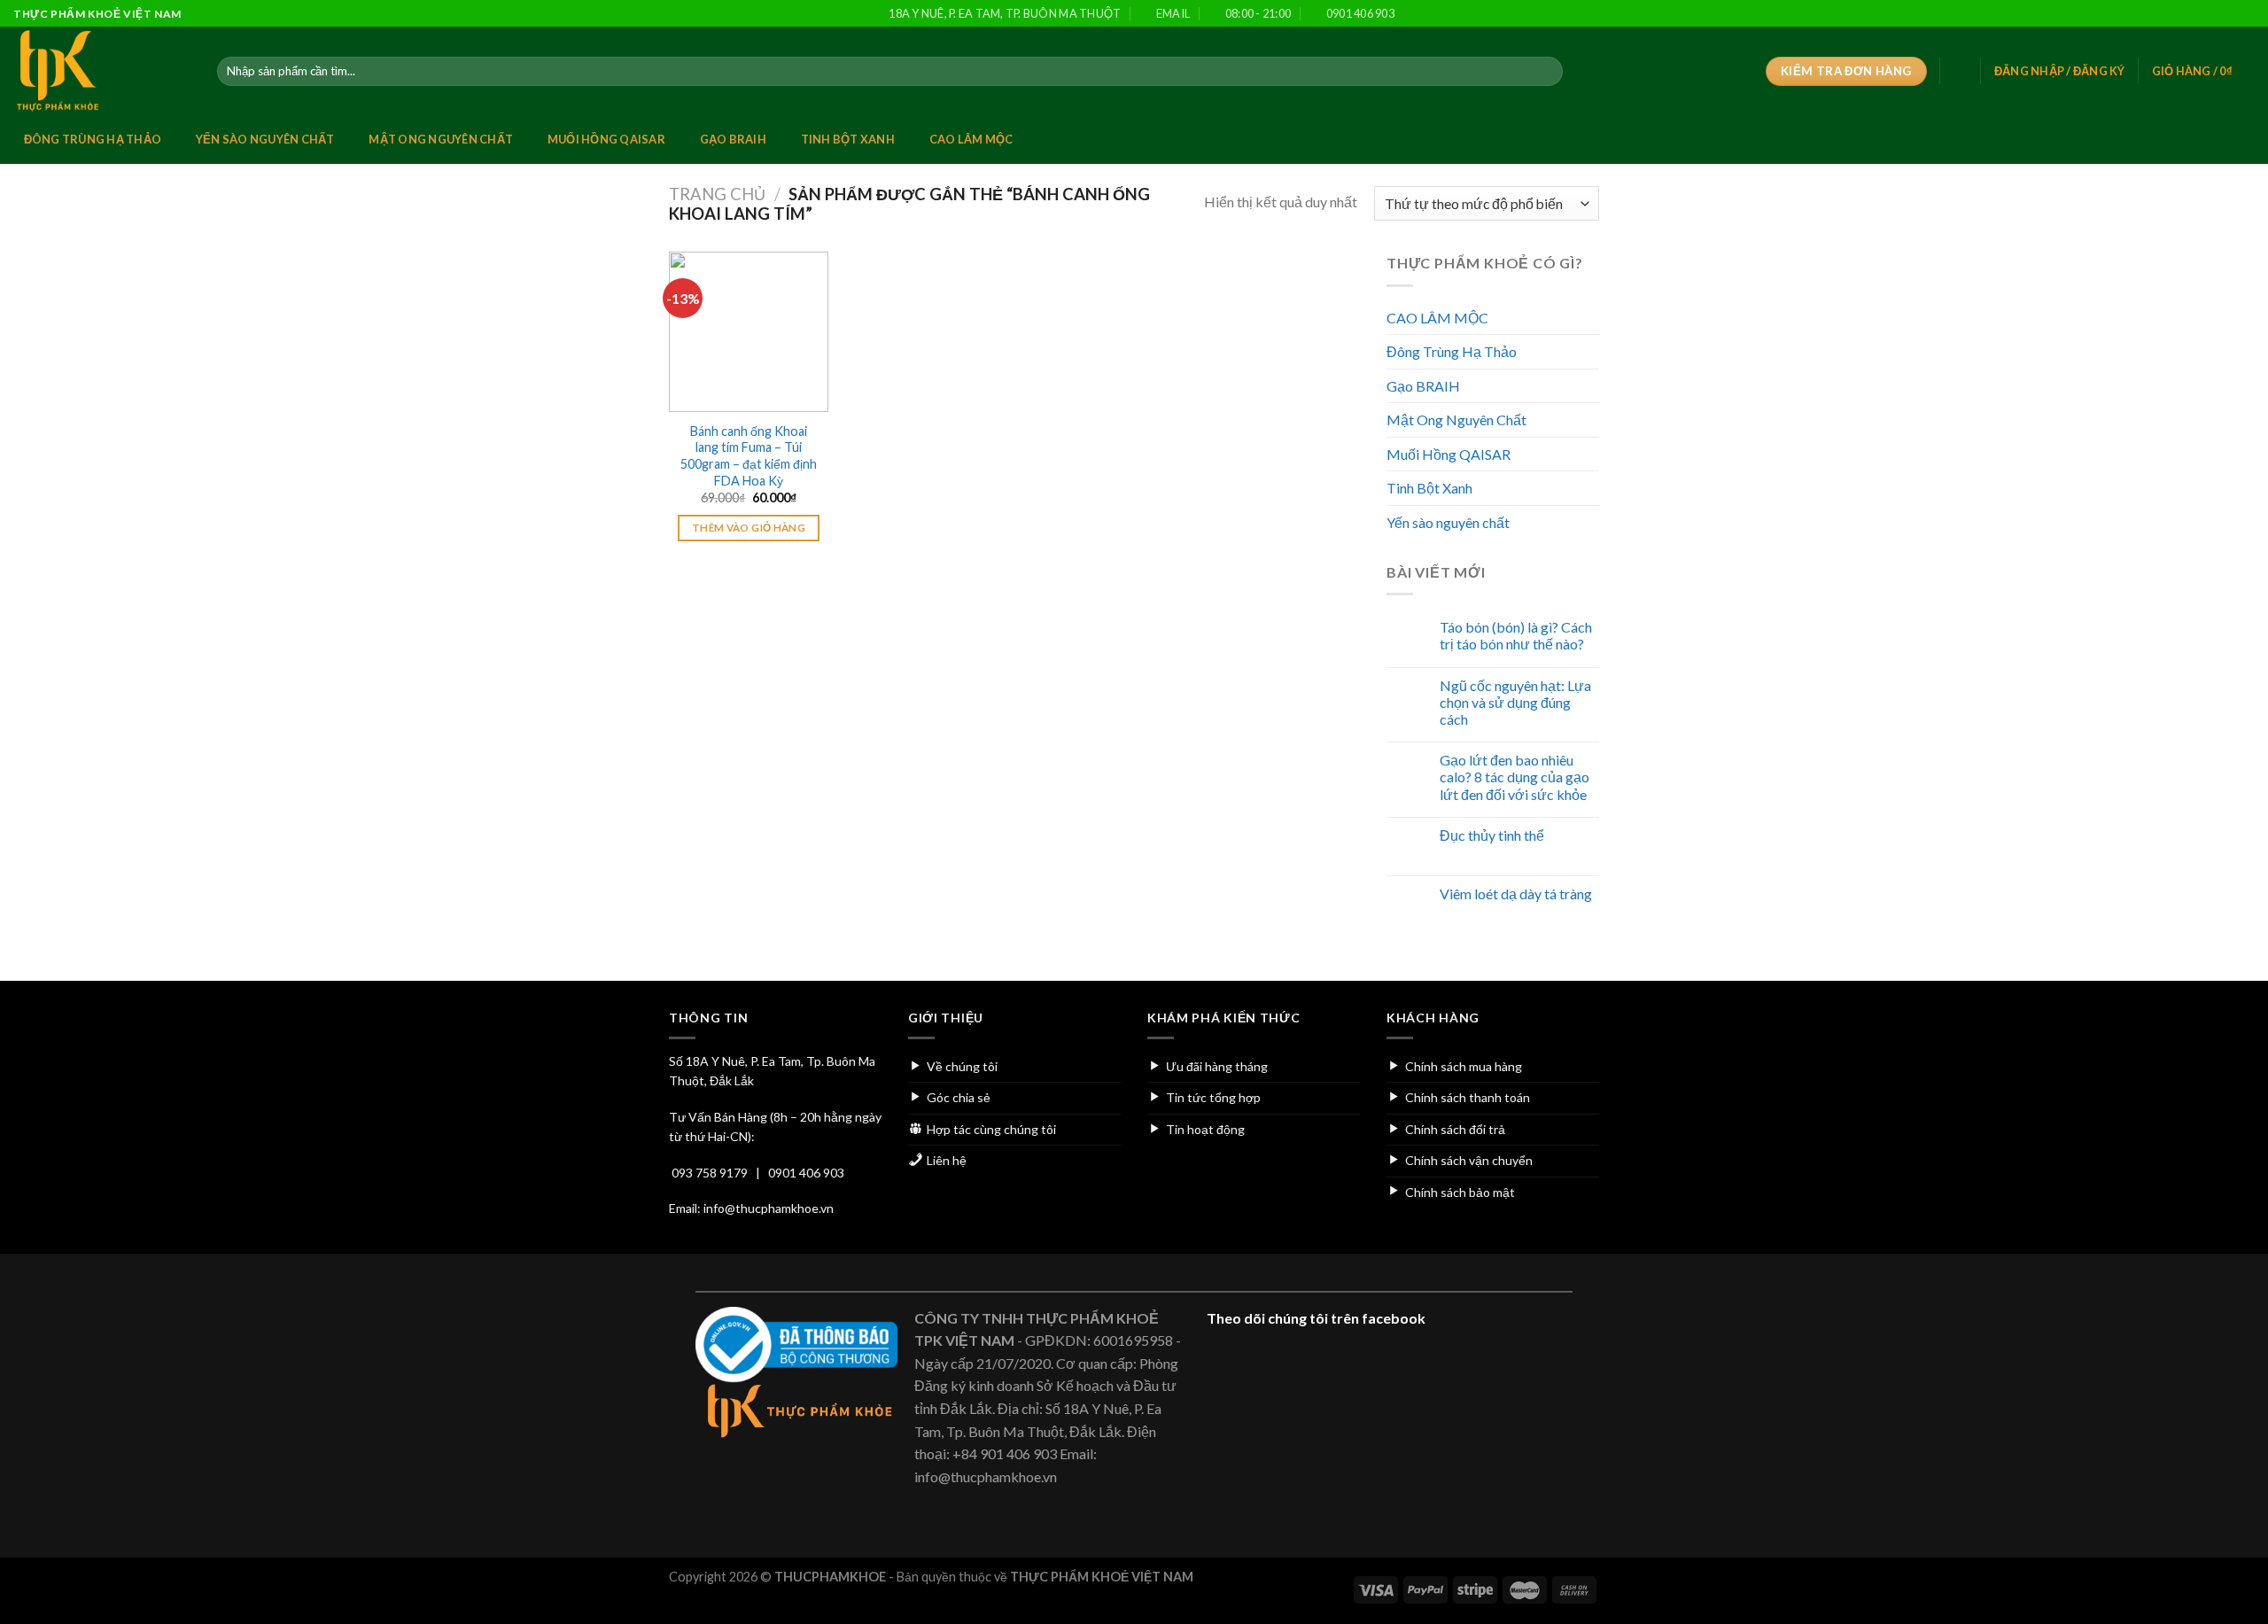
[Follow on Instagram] (2179, 14)
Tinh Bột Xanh (848, 139)
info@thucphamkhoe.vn (769, 1208)
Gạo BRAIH (733, 139)
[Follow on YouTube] (2246, 14)
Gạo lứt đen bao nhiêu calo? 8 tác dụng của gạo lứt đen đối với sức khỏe (1515, 777)
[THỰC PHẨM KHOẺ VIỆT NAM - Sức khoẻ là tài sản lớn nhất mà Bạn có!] (102, 71)
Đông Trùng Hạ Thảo (93, 139)
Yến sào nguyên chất (265, 139)
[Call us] (2229, 14)
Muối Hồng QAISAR (606, 139)
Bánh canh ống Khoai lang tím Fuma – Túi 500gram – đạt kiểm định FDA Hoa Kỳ (749, 456)
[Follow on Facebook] (2161, 14)
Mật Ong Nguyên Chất (441, 139)
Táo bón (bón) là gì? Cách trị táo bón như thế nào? (1516, 635)
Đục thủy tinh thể (1492, 835)
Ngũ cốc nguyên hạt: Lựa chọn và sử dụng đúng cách (1515, 702)
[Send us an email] (2212, 14)
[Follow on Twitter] (2195, 14)
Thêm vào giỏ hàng (749, 528)
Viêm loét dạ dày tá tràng (1516, 894)
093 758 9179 (710, 1173)
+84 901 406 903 (1005, 1453)
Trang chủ (717, 194)
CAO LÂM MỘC (971, 139)
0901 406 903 (806, 1173)
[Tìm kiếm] (1546, 72)
